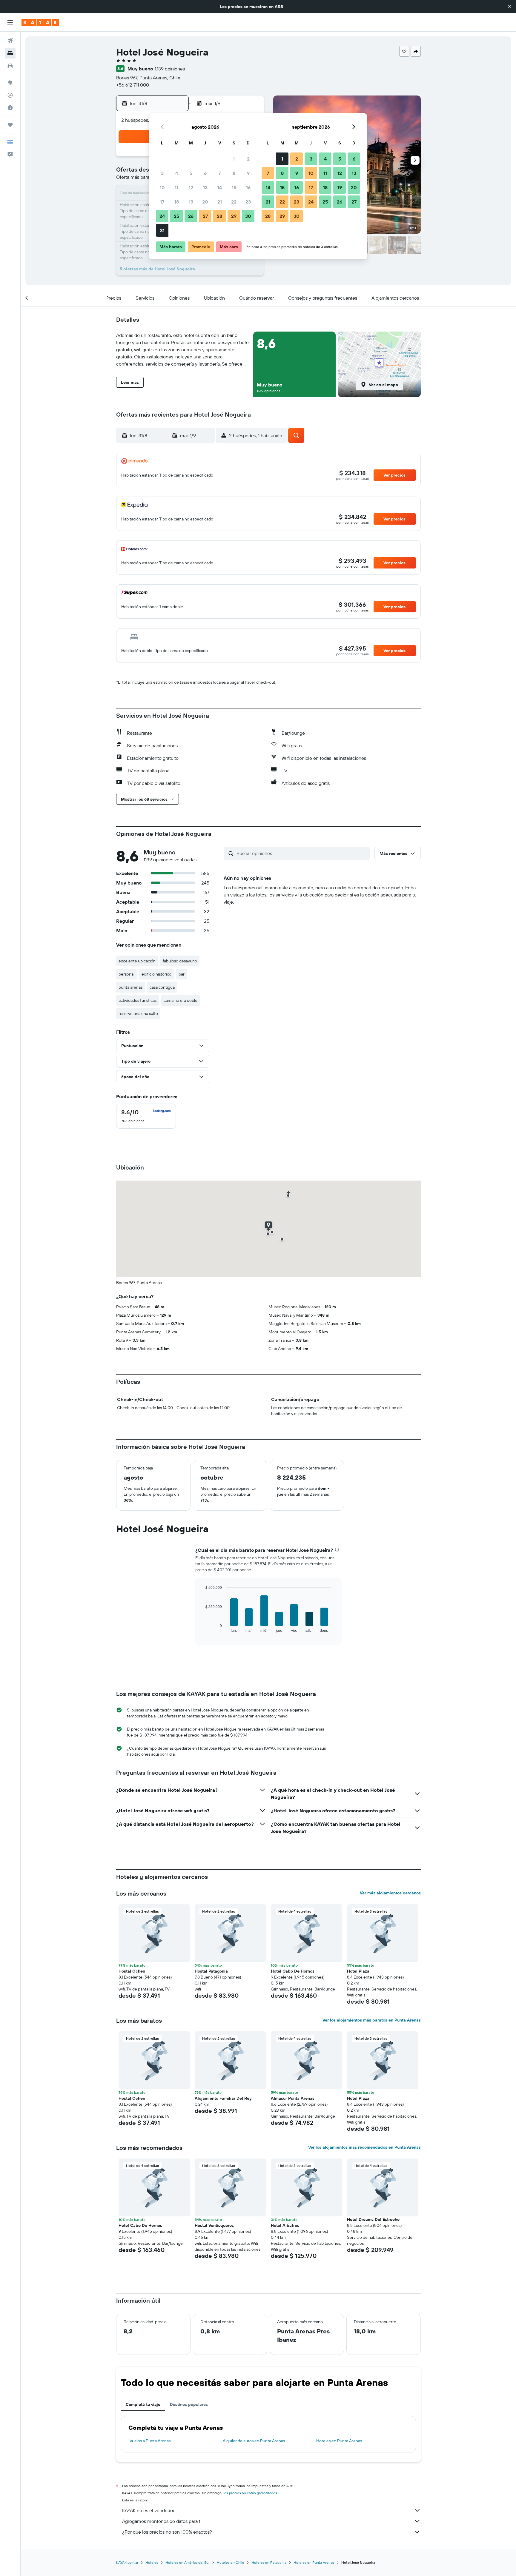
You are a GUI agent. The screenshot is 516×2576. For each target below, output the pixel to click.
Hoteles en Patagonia (269, 2562)
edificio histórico (156, 974)
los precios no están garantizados (250, 2493)
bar (182, 974)
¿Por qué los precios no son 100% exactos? (167, 2532)
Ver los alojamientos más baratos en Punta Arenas (372, 2020)
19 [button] (191, 202)
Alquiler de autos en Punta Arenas (254, 2441)
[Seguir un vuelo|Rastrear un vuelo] (10, 95)
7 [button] (219, 173)
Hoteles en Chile (231, 2562)
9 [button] (248, 173)
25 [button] (176, 216)
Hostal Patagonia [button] (211, 1971)
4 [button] (177, 173)
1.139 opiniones (170, 69)
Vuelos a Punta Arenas (150, 2441)
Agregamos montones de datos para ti (162, 2521)
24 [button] (162, 216)
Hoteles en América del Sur (188, 2562)
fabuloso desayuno (180, 961)
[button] (509, 7)
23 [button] (248, 202)
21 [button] (220, 202)
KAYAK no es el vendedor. (149, 2510)
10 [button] (162, 187)
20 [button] (205, 202)
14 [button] (220, 187)
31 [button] (162, 230)
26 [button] (191, 216)
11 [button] (176, 187)
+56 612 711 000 (133, 85)
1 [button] (234, 159)
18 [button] (177, 202)
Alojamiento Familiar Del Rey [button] (223, 2098)
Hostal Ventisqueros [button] (214, 2225)
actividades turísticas (138, 1000)
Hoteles (152, 2562)
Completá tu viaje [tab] (143, 2404)
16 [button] (248, 187)
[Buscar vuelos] (10, 41)
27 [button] (205, 216)
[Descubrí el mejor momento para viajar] (10, 108)
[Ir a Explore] (10, 83)
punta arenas (130, 987)
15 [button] (234, 187)
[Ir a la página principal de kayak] (40, 22)
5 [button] (191, 173)
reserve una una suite (138, 1013)
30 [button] (248, 216)
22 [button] (234, 202)
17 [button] (162, 202)
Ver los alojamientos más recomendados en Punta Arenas (364, 2147)
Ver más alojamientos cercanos (390, 1893)
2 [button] (248, 159)
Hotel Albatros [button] (285, 2225)
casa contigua (162, 987)
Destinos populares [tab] (189, 2404)
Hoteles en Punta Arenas (339, 2441)
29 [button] (234, 216)
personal (126, 974)
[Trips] (10, 125)
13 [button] (205, 187)
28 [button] (219, 216)
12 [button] (191, 187)
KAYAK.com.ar (127, 2562)
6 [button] (205, 173)
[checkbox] (146, 1116)
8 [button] (234, 173)
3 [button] (162, 173)
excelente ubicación (137, 961)
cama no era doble (181, 1000)
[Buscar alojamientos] (10, 53)
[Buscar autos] (10, 66)
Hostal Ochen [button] (132, 1971)
